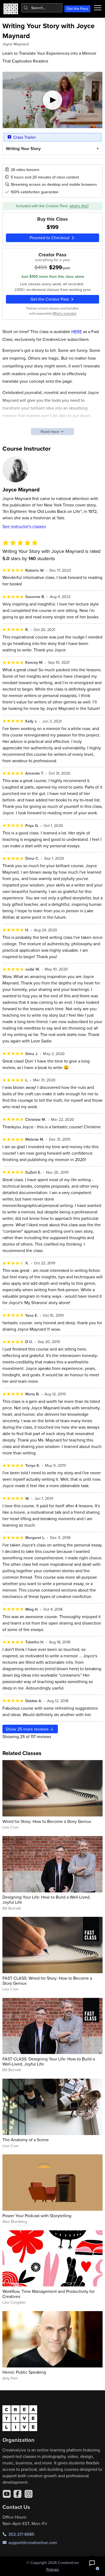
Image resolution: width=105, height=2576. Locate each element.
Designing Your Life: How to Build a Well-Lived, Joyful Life (46, 1900)
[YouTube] (7, 2494)
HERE (77, 331)
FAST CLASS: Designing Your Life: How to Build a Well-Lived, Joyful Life (49, 2061)
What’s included (64, 313)
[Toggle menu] (98, 8)
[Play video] (53, 100)
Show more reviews (28, 1729)
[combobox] (42, 8)
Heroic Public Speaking (24, 2372)
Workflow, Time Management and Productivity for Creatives (48, 2294)
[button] (92, 2563)
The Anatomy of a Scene (26, 2140)
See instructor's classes (24, 526)
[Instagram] (29, 2494)
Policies (53, 2570)
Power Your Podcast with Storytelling (37, 2216)
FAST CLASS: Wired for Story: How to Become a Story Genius (47, 1981)
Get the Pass (78, 9)
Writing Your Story (23, 149)
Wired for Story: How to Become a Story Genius (47, 1821)
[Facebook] (17, 2494)
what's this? (79, 206)
